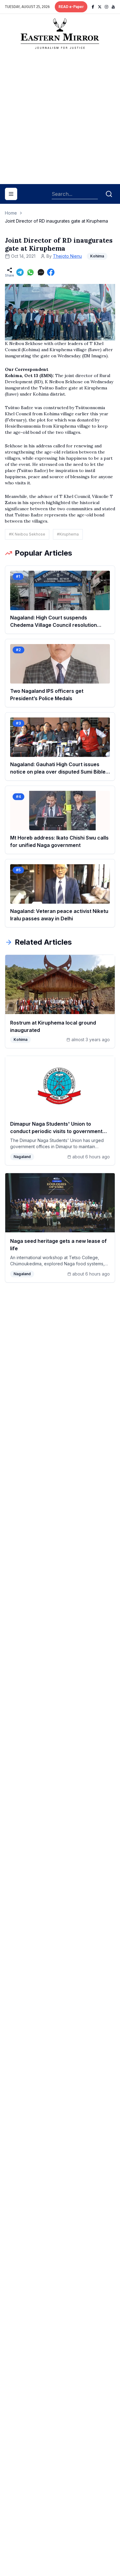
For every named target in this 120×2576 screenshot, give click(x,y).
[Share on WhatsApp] (30, 272)
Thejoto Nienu (67, 256)
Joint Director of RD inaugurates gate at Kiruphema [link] (56, 221)
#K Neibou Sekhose (27, 534)
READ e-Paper (71, 7)
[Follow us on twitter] (100, 7)
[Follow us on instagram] (106, 7)
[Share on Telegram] (20, 272)
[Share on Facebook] (51, 272)
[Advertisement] (60, 119)
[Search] (109, 194)
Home (11, 213)
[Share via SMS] (41, 272)
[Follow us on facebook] (93, 7)
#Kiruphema (68, 534)
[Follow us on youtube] (113, 7)
